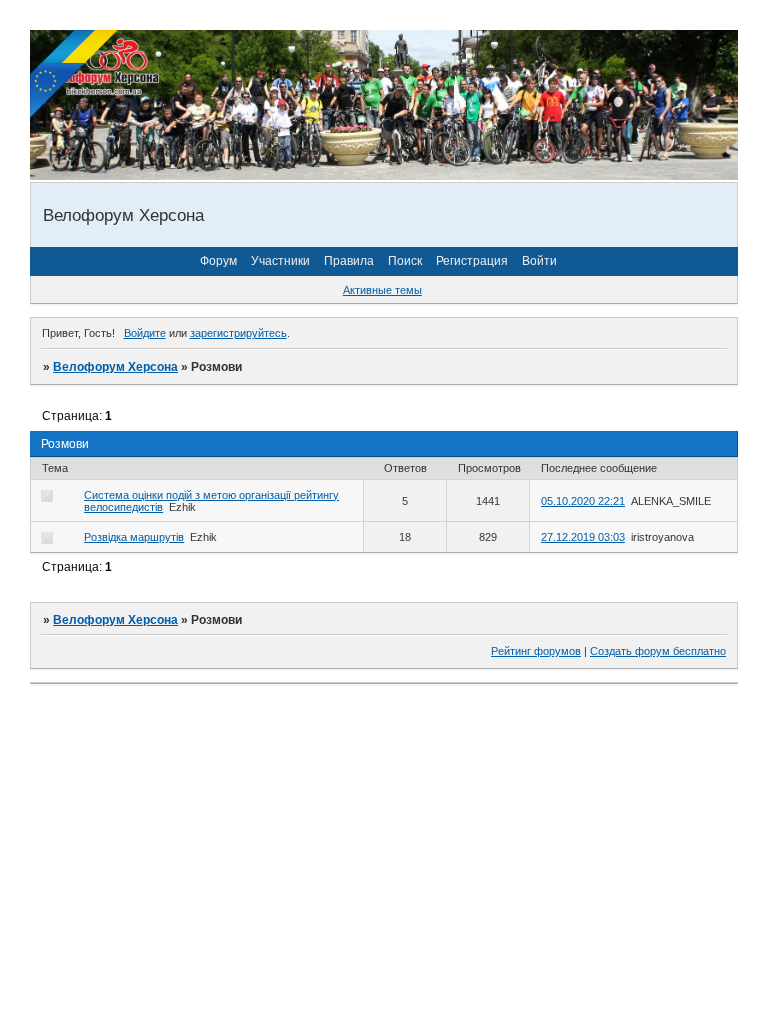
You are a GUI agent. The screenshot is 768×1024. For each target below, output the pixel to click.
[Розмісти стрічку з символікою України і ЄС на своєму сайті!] (75, 75)
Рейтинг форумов (536, 651)
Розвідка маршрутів (134, 537)
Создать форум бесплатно (658, 651)
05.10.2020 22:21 (583, 501)
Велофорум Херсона (115, 367)
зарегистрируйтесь (238, 333)
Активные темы (382, 290)
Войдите (145, 333)
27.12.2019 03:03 (583, 537)
